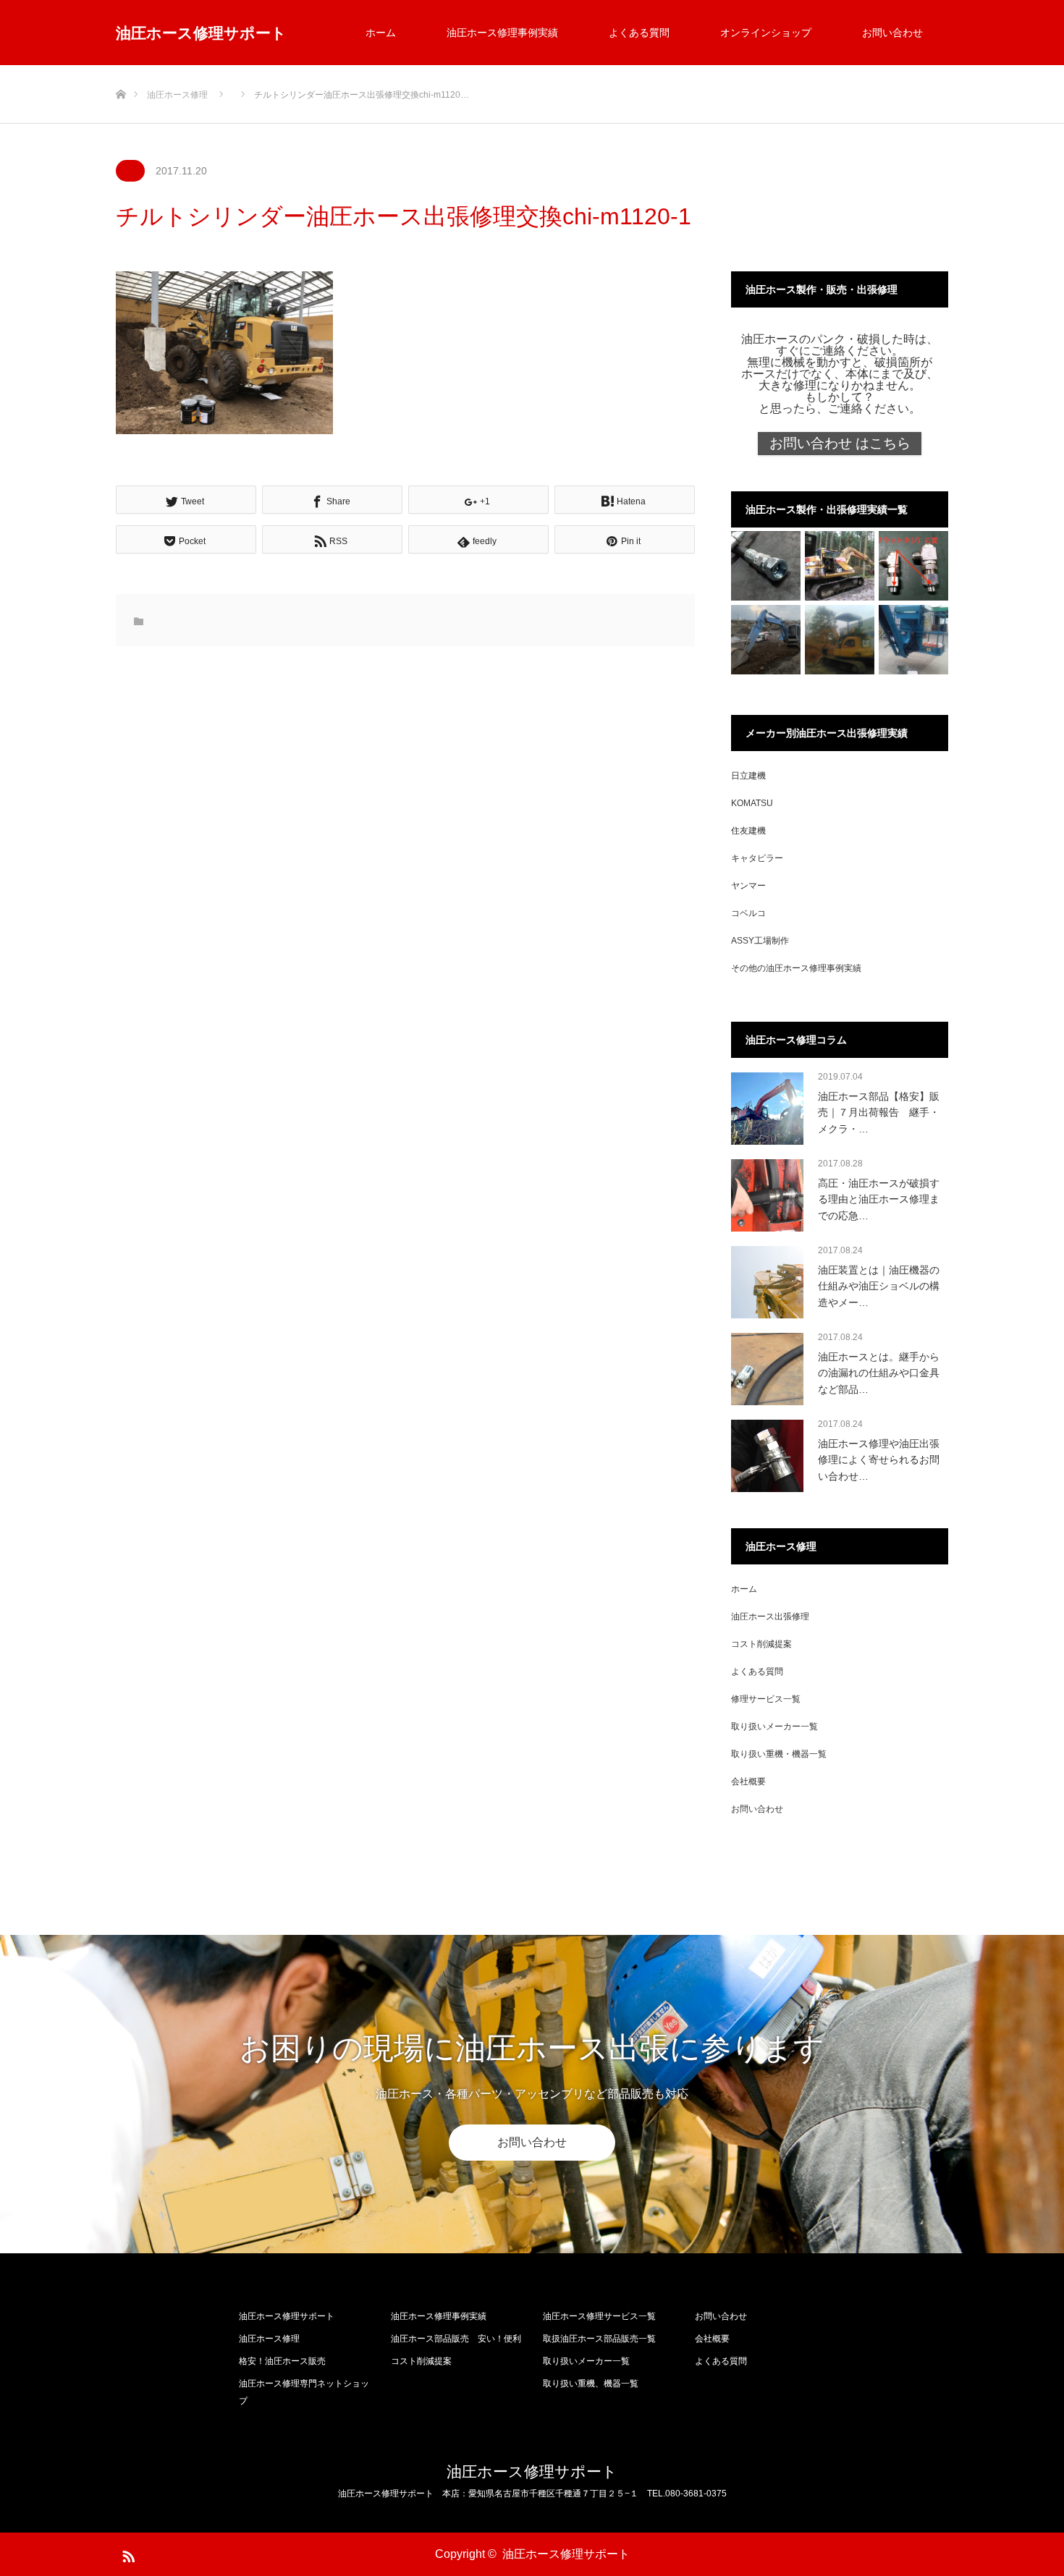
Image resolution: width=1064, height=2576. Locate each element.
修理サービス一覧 (766, 1699)
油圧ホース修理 (269, 2339)
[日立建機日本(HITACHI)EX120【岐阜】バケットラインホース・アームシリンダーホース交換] (766, 640)
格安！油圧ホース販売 (282, 2361)
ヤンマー (748, 886)
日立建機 (748, 776)
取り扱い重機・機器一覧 (779, 1754)
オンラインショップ (766, 33)
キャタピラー (757, 858)
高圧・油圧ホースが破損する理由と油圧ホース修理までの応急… (879, 1199)
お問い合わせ (892, 33)
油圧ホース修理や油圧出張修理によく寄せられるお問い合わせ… (879, 1460)
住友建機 (748, 831)
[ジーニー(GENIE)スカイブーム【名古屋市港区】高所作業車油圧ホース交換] (913, 640)
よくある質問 (639, 33)
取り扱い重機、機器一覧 (591, 2384)
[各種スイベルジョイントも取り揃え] (913, 566)
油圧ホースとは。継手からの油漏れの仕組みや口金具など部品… (879, 1373)
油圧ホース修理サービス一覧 (599, 2316)
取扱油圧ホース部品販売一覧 (599, 2339)
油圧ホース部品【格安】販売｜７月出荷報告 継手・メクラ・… (879, 1113)
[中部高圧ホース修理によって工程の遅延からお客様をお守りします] (840, 640)
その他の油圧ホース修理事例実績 (796, 968)
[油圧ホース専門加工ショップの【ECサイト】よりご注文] (766, 566)
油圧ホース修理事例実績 (502, 33)
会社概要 (748, 1781)
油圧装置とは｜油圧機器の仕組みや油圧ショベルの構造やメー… (879, 1286)
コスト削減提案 (761, 1644)
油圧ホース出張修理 (770, 1617)
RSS (127, 2554)
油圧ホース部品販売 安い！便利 (456, 2339)
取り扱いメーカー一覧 (774, 1726)
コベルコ (748, 913)
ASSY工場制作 (760, 941)
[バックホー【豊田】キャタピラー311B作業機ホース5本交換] (840, 566)
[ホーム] (121, 71)
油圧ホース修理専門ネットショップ (304, 2392)
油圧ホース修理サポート (201, 33)
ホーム (381, 33)
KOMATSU (752, 803)
